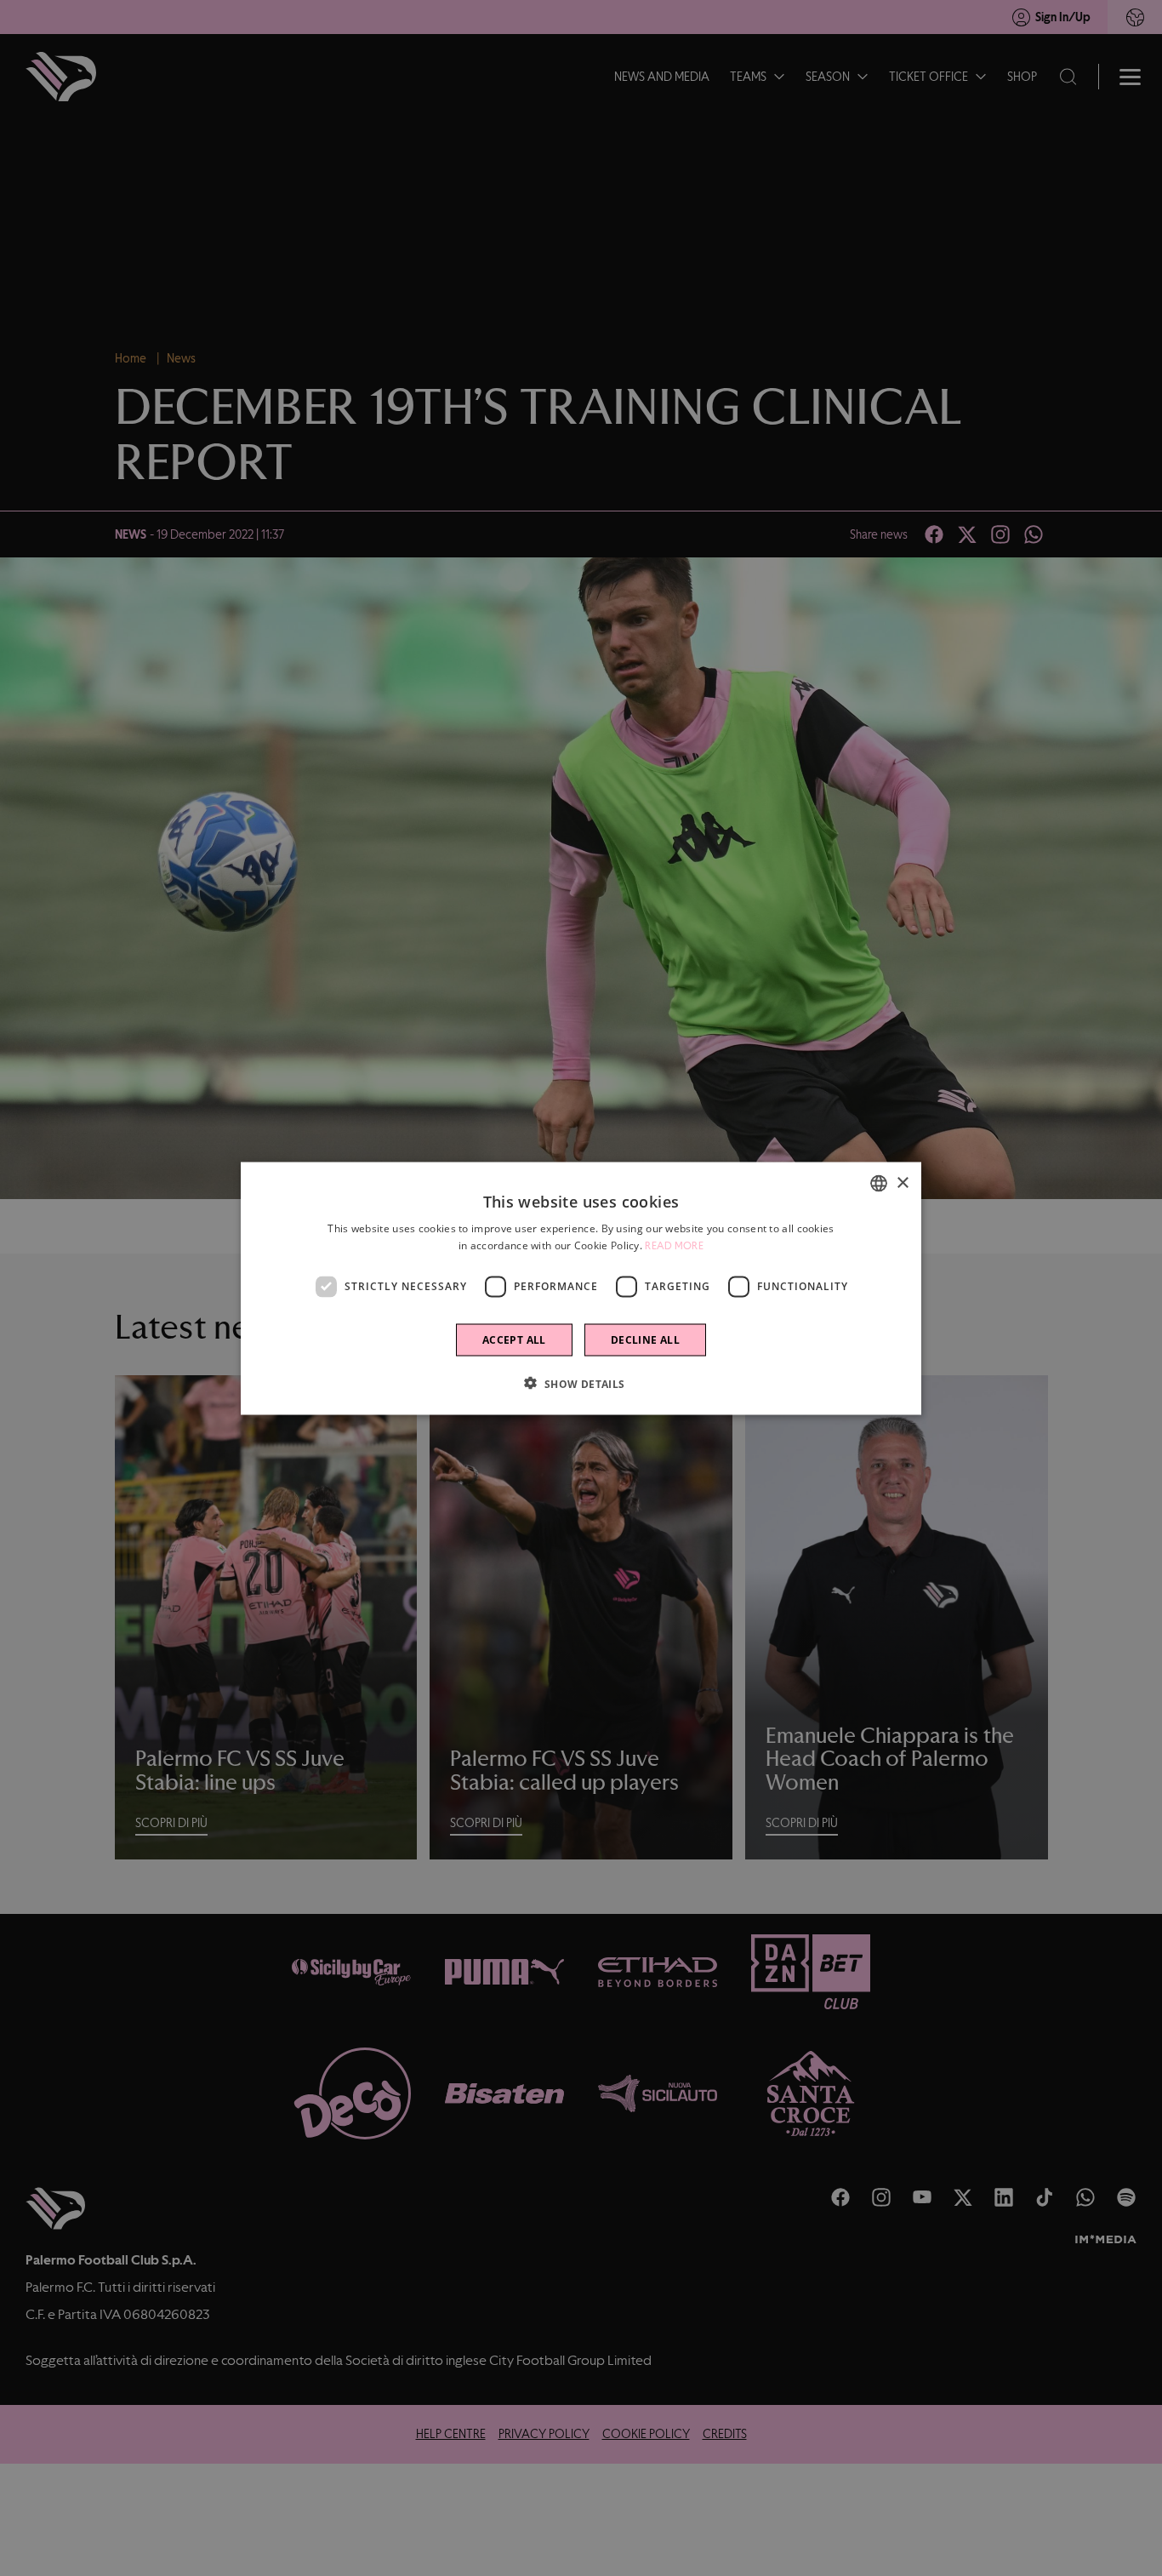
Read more (674, 1245)
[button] (581, 1383)
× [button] (902, 1182)
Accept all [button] (514, 1339)
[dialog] (581, 1288)
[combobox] (879, 1183)
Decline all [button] (645, 1339)
